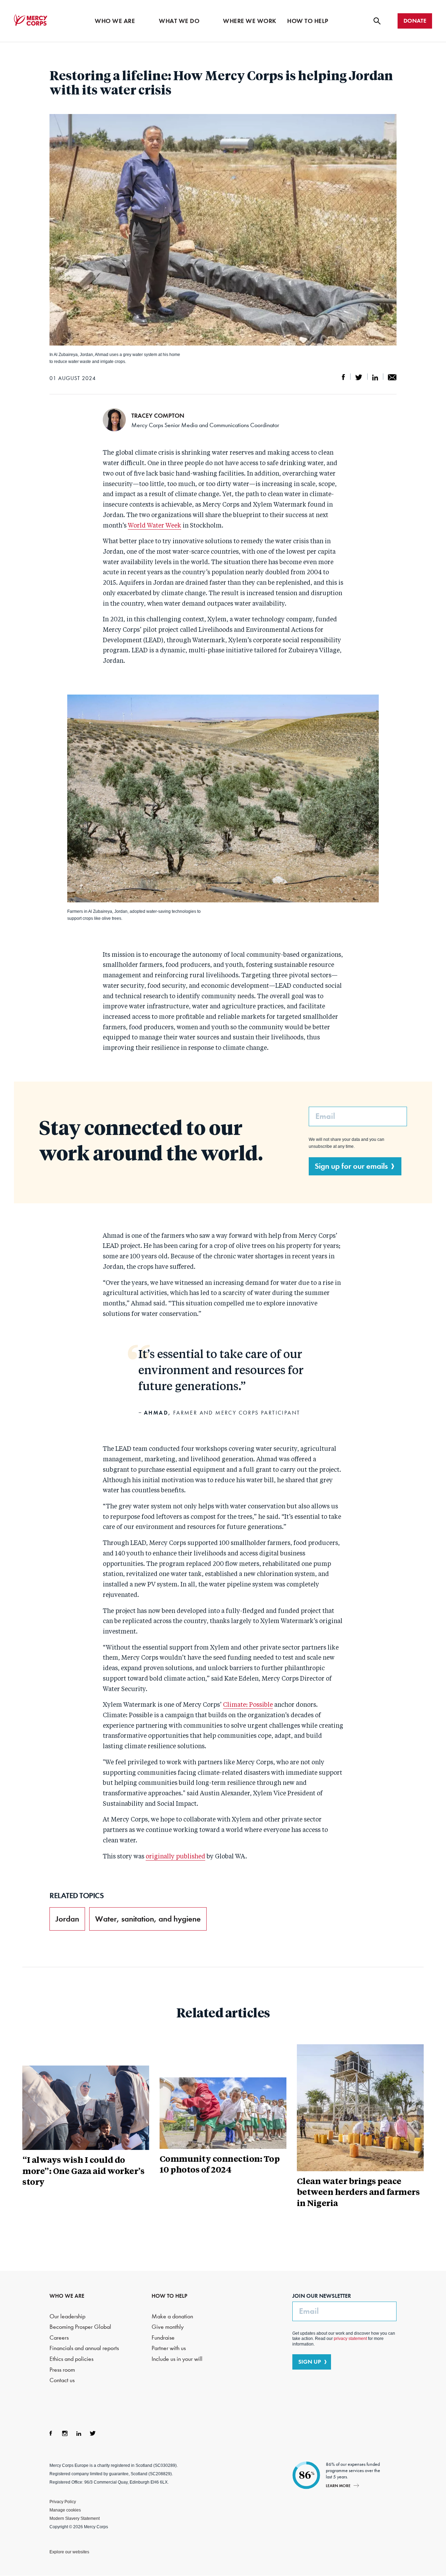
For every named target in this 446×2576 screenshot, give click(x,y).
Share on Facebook (344, 377)
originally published (175, 1857)
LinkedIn (79, 2433)
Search (377, 21)
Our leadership (67, 2316)
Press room (62, 2370)
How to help (308, 21)
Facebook (51, 2433)
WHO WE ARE (67, 2296)
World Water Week (155, 526)
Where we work (250, 21)
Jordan (67, 1919)
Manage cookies (65, 2510)
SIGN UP (310, 2362)
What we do (179, 21)
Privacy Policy (63, 2502)
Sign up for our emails (351, 1166)
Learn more (338, 2486)
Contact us (62, 2380)
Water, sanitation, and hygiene (148, 1919)
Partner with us (169, 2348)
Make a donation (172, 2316)
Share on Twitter (359, 377)
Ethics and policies (71, 2359)
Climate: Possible (248, 1705)
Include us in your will (177, 2359)
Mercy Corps (31, 20)
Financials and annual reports (84, 2348)
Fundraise (163, 2338)
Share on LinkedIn (375, 377)
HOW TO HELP (170, 2296)
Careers (59, 2338)
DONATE (415, 21)
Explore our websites (69, 2552)
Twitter (93, 2433)
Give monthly (168, 2327)
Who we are (115, 21)
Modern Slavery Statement (75, 2518)
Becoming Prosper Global (80, 2327)
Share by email (392, 377)
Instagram (65, 2433)
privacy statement (350, 2339)
